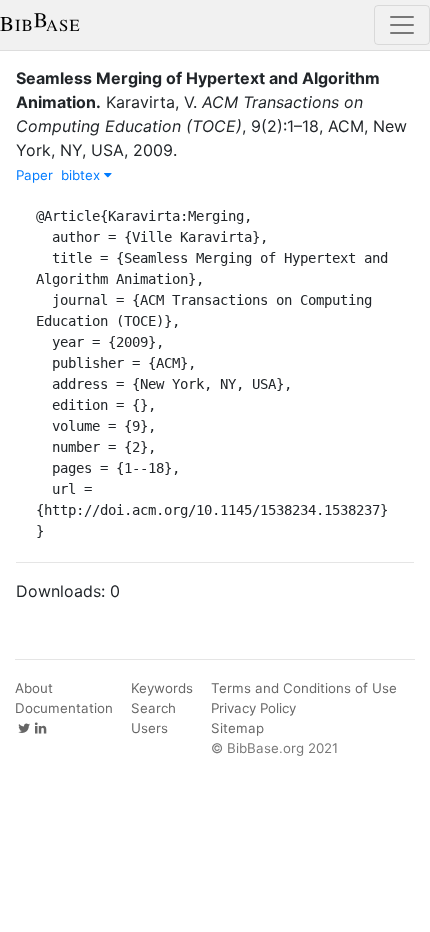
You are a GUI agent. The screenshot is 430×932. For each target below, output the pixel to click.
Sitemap (237, 728)
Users (149, 728)
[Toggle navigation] (402, 25)
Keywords (162, 688)
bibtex (82, 175)
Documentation (64, 708)
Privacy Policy (253, 708)
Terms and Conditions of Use (304, 688)
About (34, 688)
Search (153, 708)
